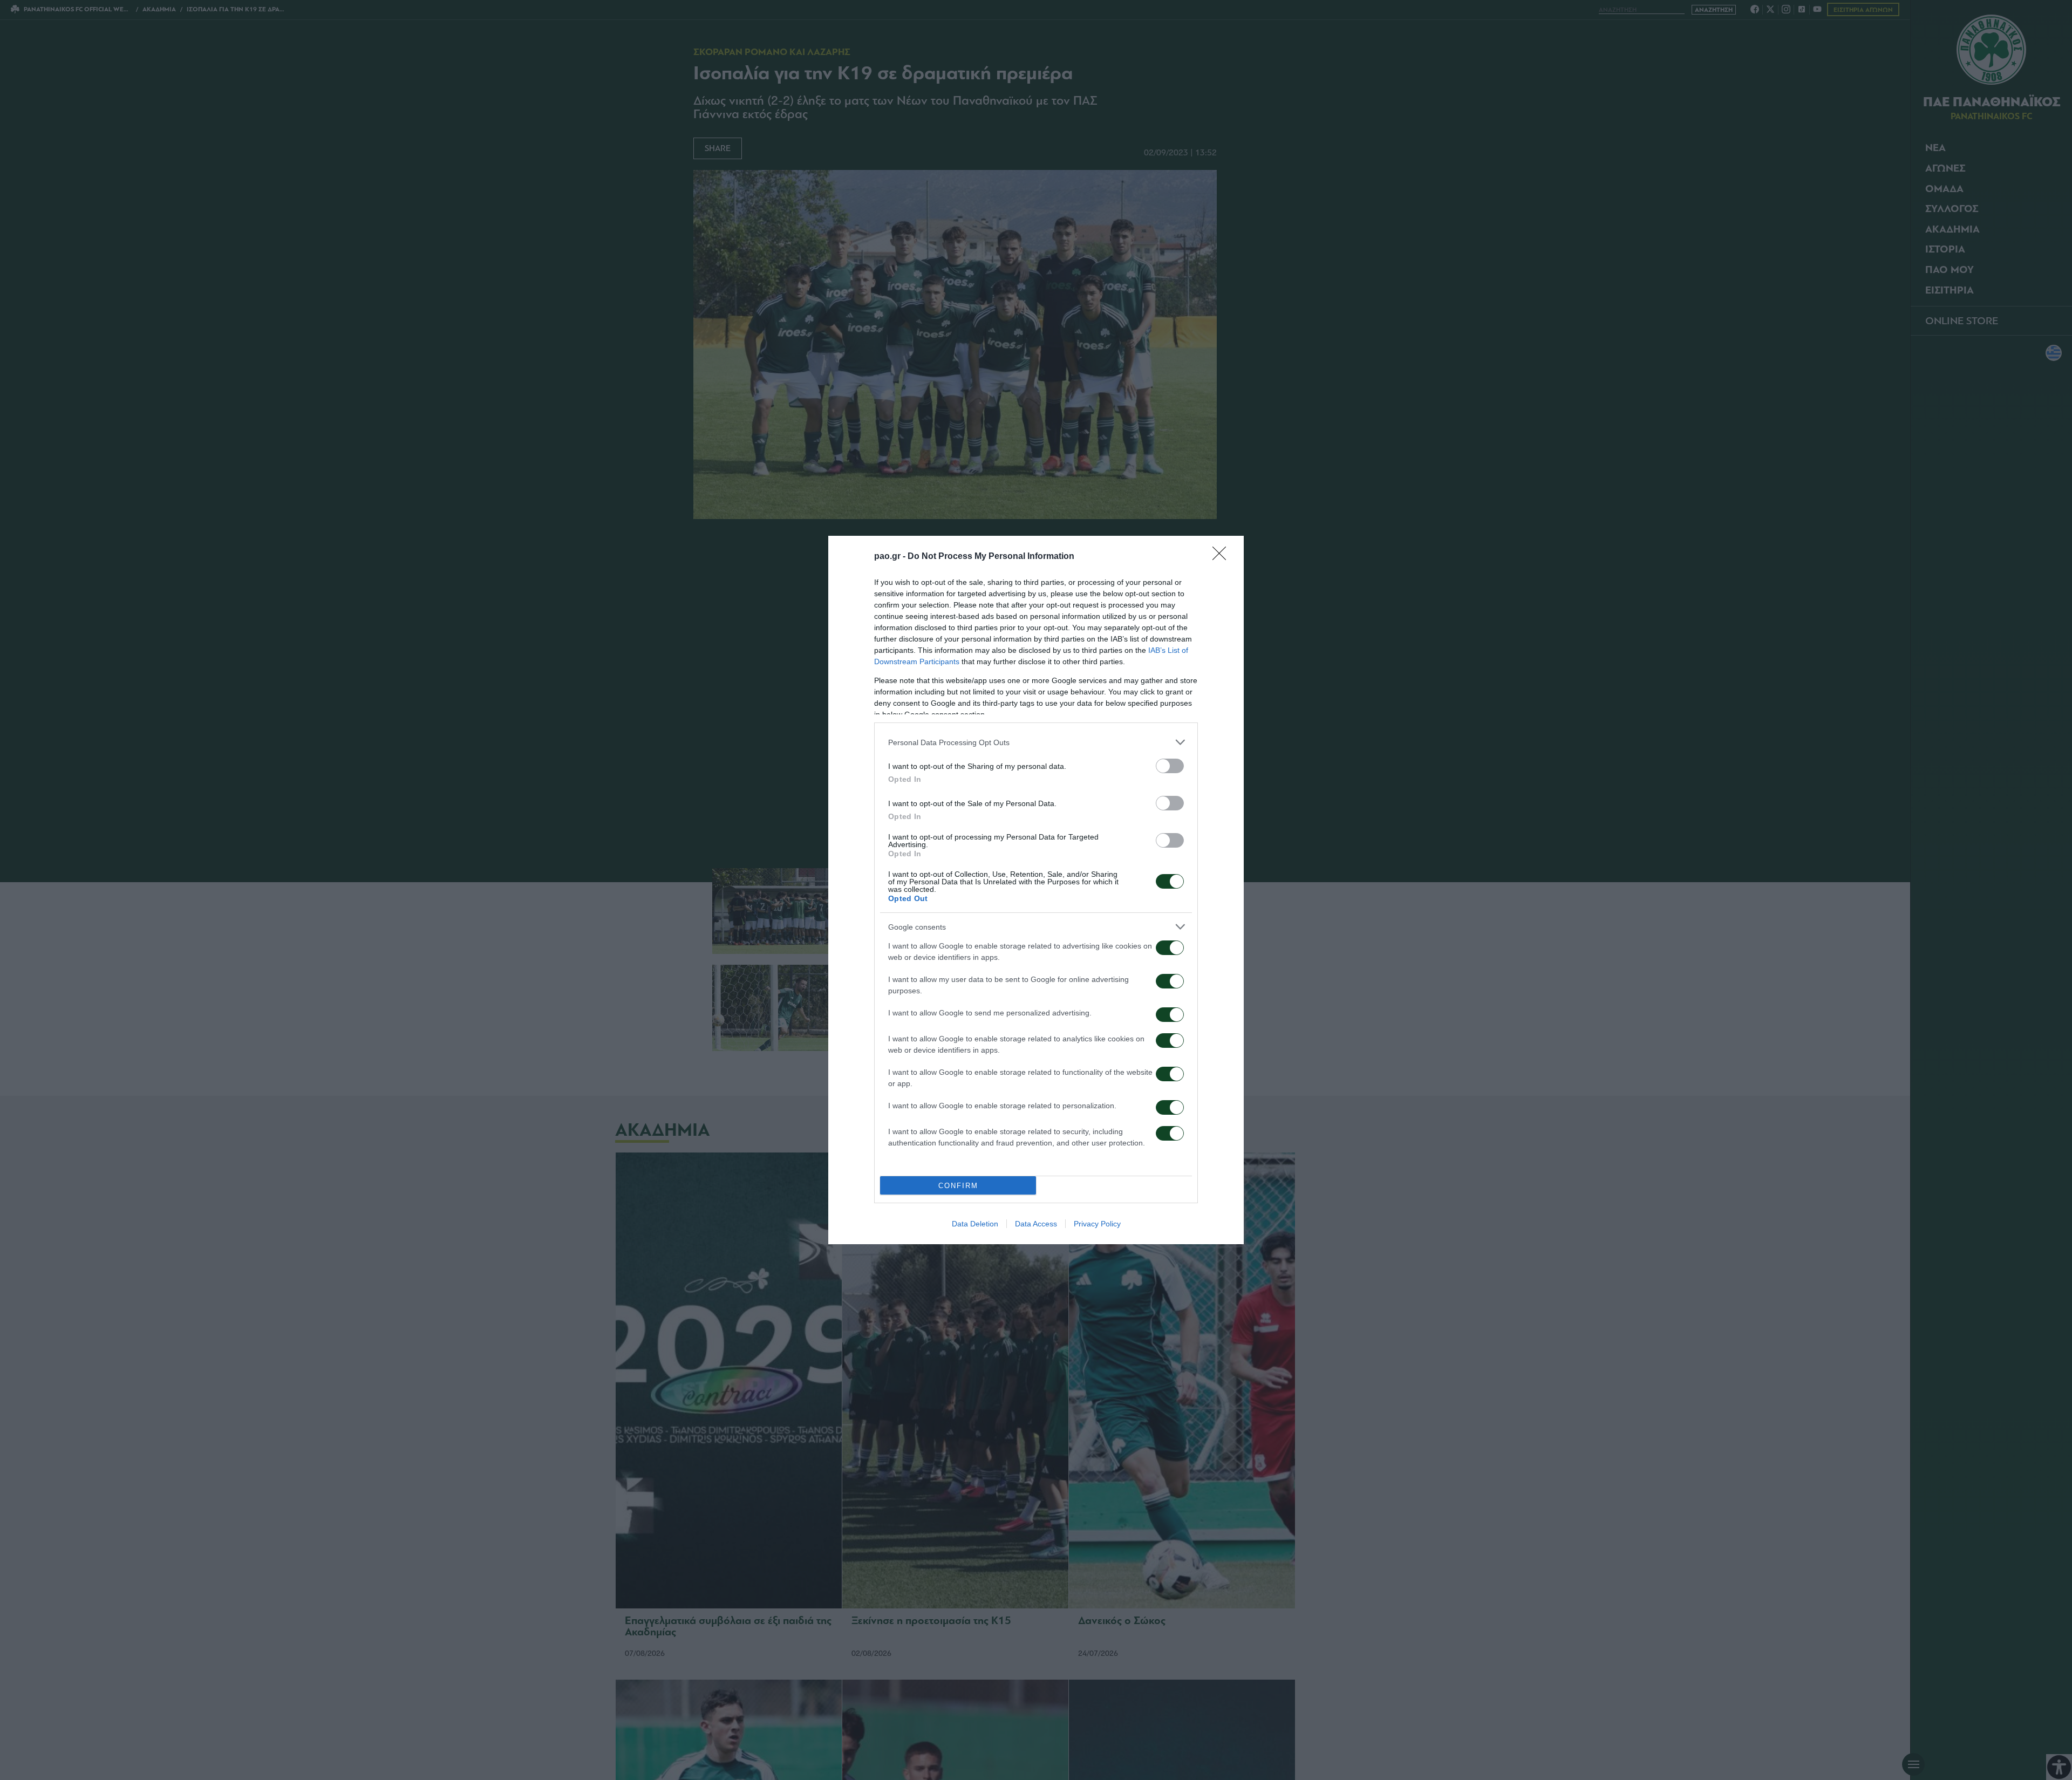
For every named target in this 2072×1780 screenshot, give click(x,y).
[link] (1223, 557)
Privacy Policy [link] (1097, 1224)
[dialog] (1036, 890)
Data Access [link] (1036, 1224)
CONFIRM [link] (958, 1186)
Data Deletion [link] (975, 1224)
